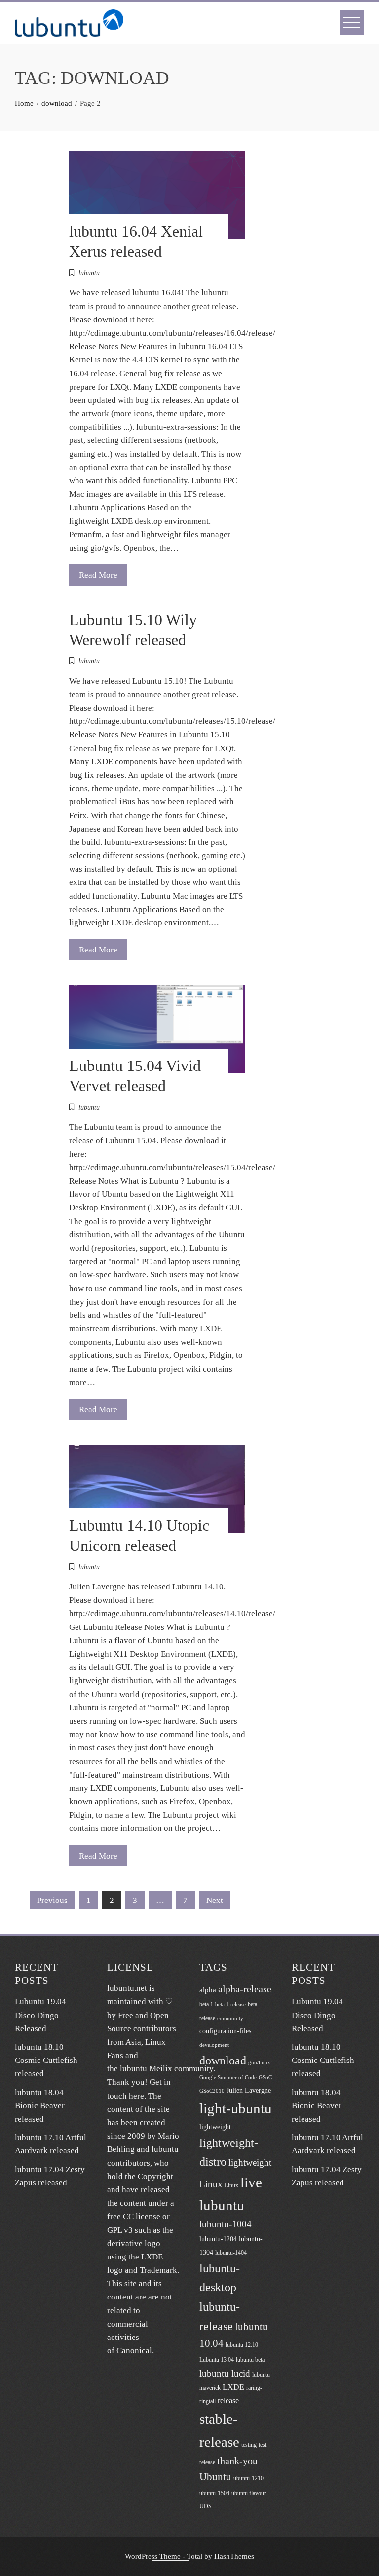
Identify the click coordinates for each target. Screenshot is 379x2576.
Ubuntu (215, 2477)
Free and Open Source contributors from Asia (142, 2029)
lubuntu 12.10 (242, 2345)
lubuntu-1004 (226, 2224)
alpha (208, 1990)
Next (215, 1900)
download (223, 2060)
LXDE (233, 2387)
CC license (142, 2216)
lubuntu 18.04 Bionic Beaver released (40, 2106)
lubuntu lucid (225, 2373)
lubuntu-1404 (231, 2253)
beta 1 (206, 2004)
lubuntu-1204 (218, 2239)
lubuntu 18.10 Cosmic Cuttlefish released (46, 2060)
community (230, 2018)
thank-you (237, 2461)
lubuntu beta (250, 2360)
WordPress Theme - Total (164, 2556)
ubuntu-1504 (214, 2493)
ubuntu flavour (249, 2493)
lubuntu (89, 273)
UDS (206, 2506)
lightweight (215, 2127)
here (136, 2096)
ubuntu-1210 (248, 2478)
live (251, 2182)
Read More (98, 575)
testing (249, 2445)
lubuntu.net (127, 1988)
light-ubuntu (236, 2108)
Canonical (134, 2351)
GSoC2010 (212, 2091)
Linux (231, 2185)
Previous (52, 1900)
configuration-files (225, 2031)
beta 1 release (230, 2004)
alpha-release (245, 1989)
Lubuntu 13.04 (217, 2360)
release (228, 2400)
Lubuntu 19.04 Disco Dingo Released (40, 2015)
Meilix (161, 2069)
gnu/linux (259, 2063)
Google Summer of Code (228, 2078)
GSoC (265, 2078)
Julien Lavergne (249, 2090)
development (214, 2045)
